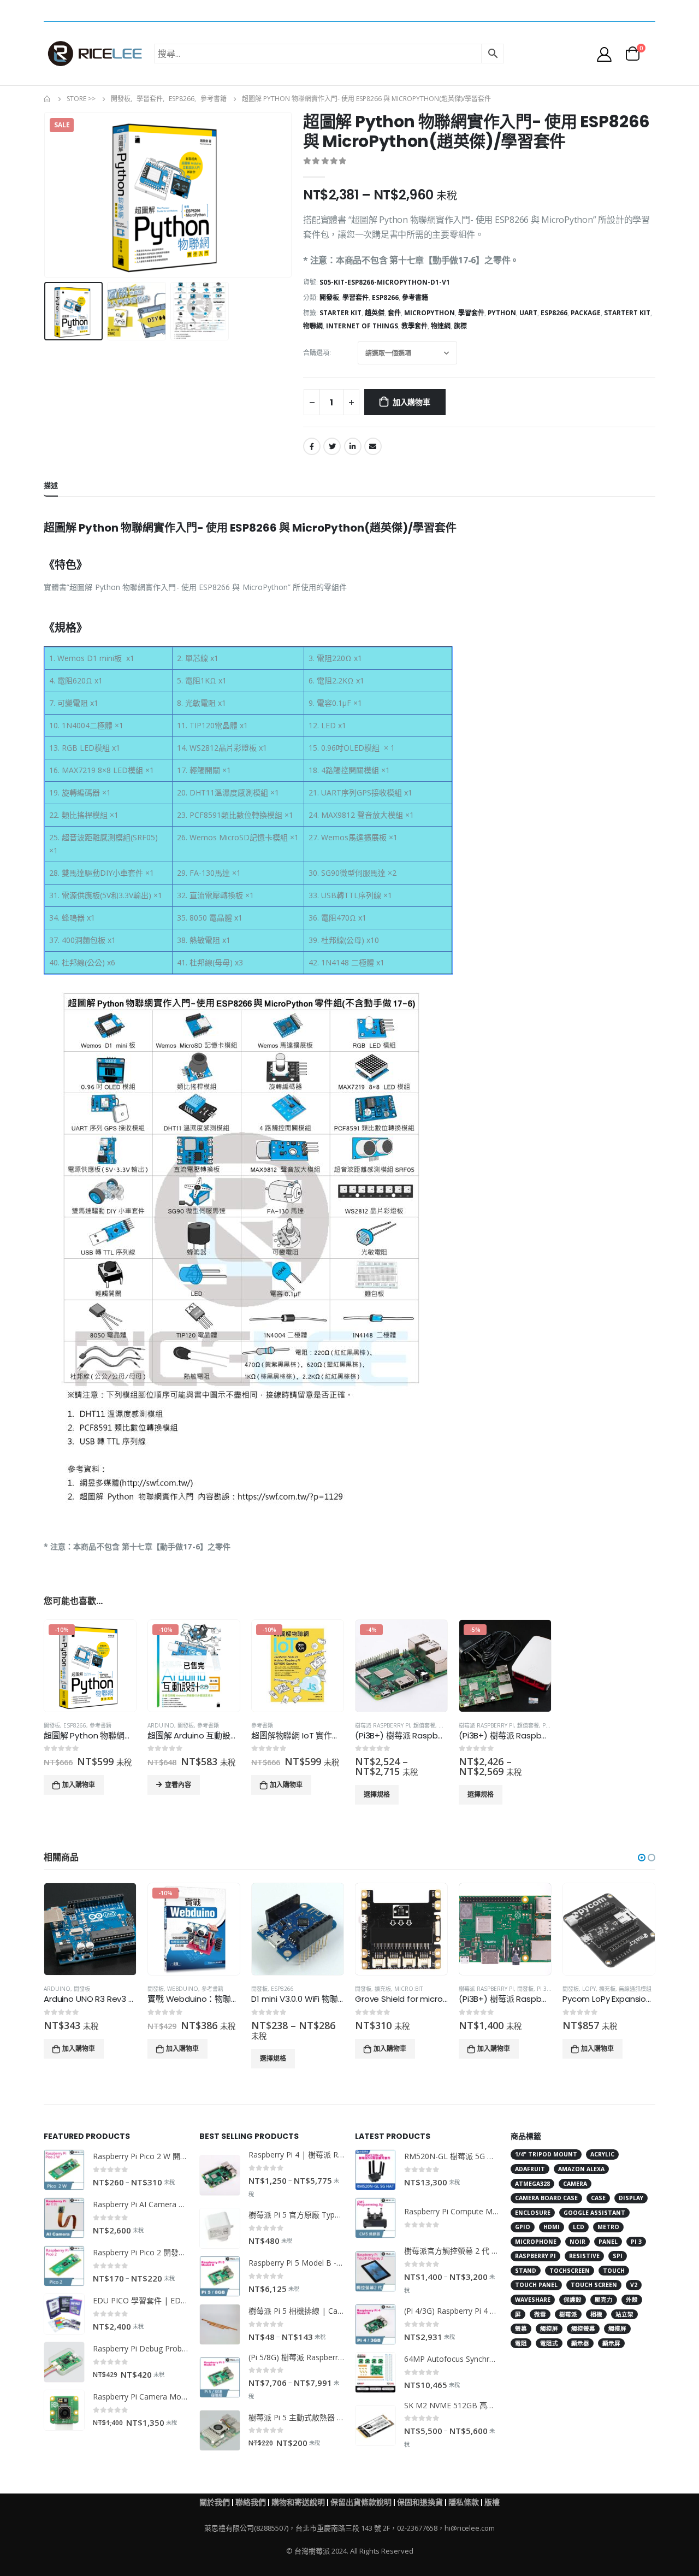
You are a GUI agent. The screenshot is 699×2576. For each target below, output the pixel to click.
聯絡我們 (251, 2502)
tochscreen (570, 2271)
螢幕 (521, 2329)
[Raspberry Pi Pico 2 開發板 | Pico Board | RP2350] (64, 2266)
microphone (536, 2242)
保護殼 (573, 2300)
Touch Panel (536, 2285)
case (598, 2198)
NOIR (577, 2242)
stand (526, 2271)
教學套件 (414, 326)
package (586, 313)
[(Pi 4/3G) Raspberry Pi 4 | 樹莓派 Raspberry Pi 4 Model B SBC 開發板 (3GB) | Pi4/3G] (375, 2324)
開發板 (329, 297)
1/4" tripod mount (546, 2154)
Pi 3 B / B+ (550, 1989)
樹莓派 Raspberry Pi (383, 1725)
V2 (634, 2285)
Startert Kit (627, 313)
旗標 (460, 326)
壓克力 (604, 2300)
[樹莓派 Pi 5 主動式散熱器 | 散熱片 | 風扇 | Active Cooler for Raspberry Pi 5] (220, 2430)
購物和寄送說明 (298, 2502)
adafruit (530, 2169)
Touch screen (594, 2285)
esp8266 (554, 313)
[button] (642, 1858)
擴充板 (383, 1989)
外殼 (632, 2300)
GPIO (523, 2227)
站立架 (624, 2314)
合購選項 (316, 353)
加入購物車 (411, 402)
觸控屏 (549, 2329)
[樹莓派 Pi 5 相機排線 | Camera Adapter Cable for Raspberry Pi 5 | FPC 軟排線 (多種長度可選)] (220, 2324)
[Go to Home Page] (48, 99)
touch (614, 2271)
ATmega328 (532, 2184)
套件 (394, 313)
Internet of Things (362, 326)
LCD (579, 2227)
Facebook (312, 446)
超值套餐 (424, 1725)
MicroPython (430, 313)
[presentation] (46, 195)
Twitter (332, 446)
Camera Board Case (546, 2198)
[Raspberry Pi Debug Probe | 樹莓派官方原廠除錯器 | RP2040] (64, 2362)
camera (575, 2184)
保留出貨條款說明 (361, 2502)
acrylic (602, 2154)
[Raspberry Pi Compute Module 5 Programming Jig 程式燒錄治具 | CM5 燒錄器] (375, 2218)
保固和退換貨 (420, 2502)
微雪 (540, 2314)
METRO (608, 2227)
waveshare (533, 2300)
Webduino (183, 1989)
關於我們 (215, 2502)
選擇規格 (377, 1794)
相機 (596, 2314)
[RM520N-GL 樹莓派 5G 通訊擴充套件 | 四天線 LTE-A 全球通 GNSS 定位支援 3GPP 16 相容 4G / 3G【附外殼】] (375, 2170)
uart (528, 313)
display (631, 2198)
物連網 (441, 326)
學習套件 (356, 297)
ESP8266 (385, 297)
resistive (584, 2256)
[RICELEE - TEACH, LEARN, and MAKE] (95, 54)
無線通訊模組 (635, 1989)
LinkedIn (353, 446)
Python (502, 313)
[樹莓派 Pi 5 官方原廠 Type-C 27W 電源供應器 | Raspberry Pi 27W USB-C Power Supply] (220, 2228)
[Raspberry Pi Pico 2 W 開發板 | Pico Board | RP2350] (64, 2170)
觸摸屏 (617, 2329)
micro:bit (408, 1989)
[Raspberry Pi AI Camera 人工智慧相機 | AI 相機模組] (64, 2218)
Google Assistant (594, 2213)
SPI (618, 2256)
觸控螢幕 (583, 2329)
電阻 (521, 2343)
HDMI (552, 2227)
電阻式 (549, 2343)
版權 (492, 2502)
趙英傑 (375, 313)
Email (373, 446)
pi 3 (636, 2242)
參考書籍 (415, 297)
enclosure (533, 2213)
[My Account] (605, 54)
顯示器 (580, 2343)
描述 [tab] (51, 485)
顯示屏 (611, 2343)
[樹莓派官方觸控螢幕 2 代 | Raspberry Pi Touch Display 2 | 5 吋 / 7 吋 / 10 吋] (375, 2271)
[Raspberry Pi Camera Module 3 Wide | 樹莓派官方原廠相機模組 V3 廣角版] (64, 2410)
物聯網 (313, 326)
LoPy (589, 1989)
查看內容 (178, 1785)
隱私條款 (464, 2502)
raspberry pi (535, 2256)
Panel (608, 2242)
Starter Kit (340, 313)
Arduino (161, 1725)
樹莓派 (568, 2314)
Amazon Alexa (581, 2169)
